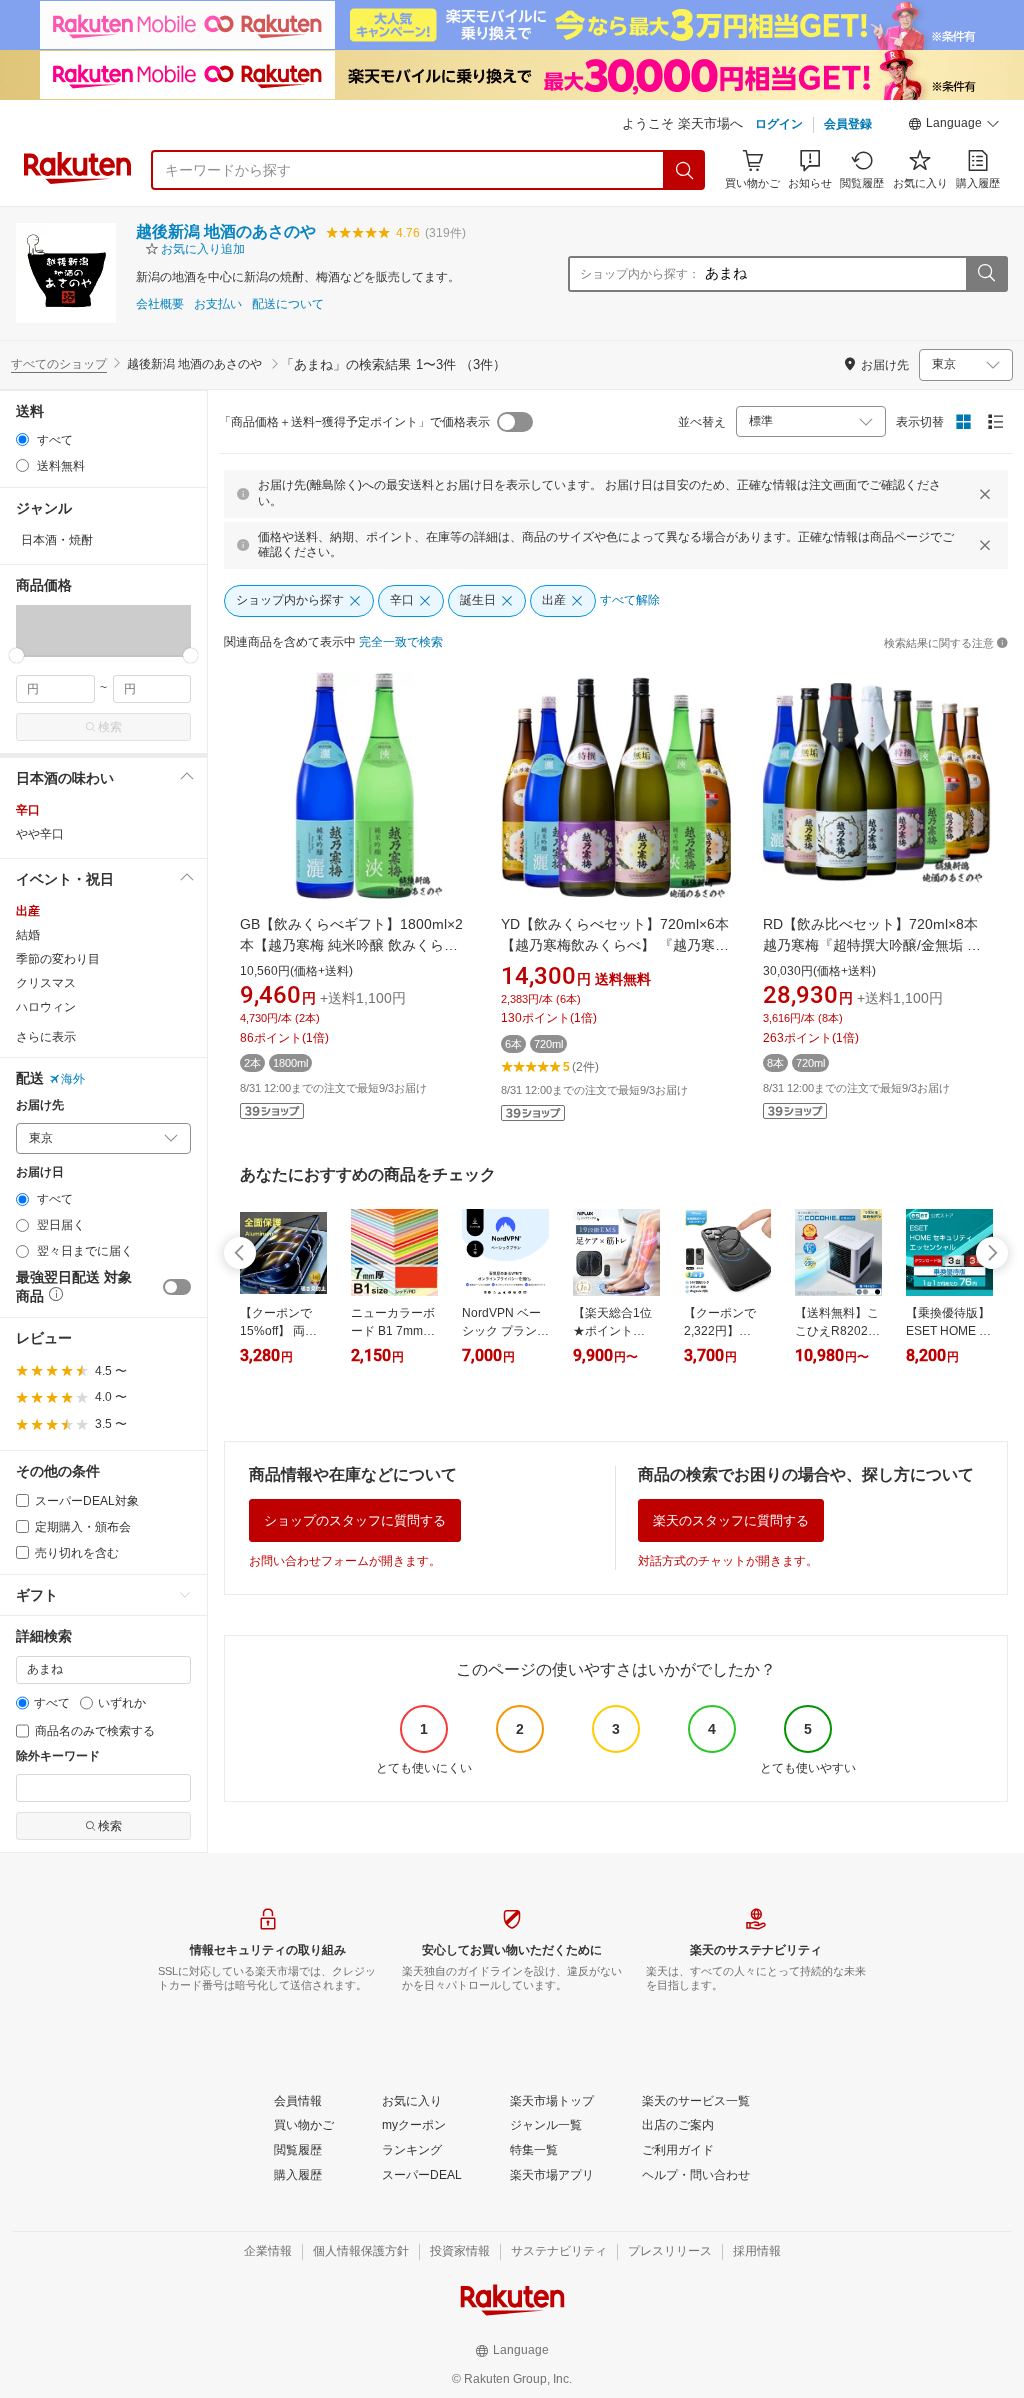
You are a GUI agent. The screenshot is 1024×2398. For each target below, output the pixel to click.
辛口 (28, 810)
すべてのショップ (59, 364)
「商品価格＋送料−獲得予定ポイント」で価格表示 (354, 422)
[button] (954, 126)
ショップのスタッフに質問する (355, 1520)
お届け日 (40, 1172)
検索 (110, 727)
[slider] (16, 655)
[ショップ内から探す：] (986, 274)
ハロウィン (46, 1007)
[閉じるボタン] (985, 494)
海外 (73, 1079)
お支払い (218, 304)
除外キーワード (58, 1756)
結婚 (28, 935)
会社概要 (160, 304)
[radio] (22, 439)
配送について (288, 304)
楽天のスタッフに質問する (731, 1520)
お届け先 (40, 1105)
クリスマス (46, 983)
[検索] (685, 170)
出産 (28, 911)
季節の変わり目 (58, 959)
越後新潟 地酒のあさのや (226, 231)
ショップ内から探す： (640, 274)
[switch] (177, 1287)
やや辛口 (40, 834)
